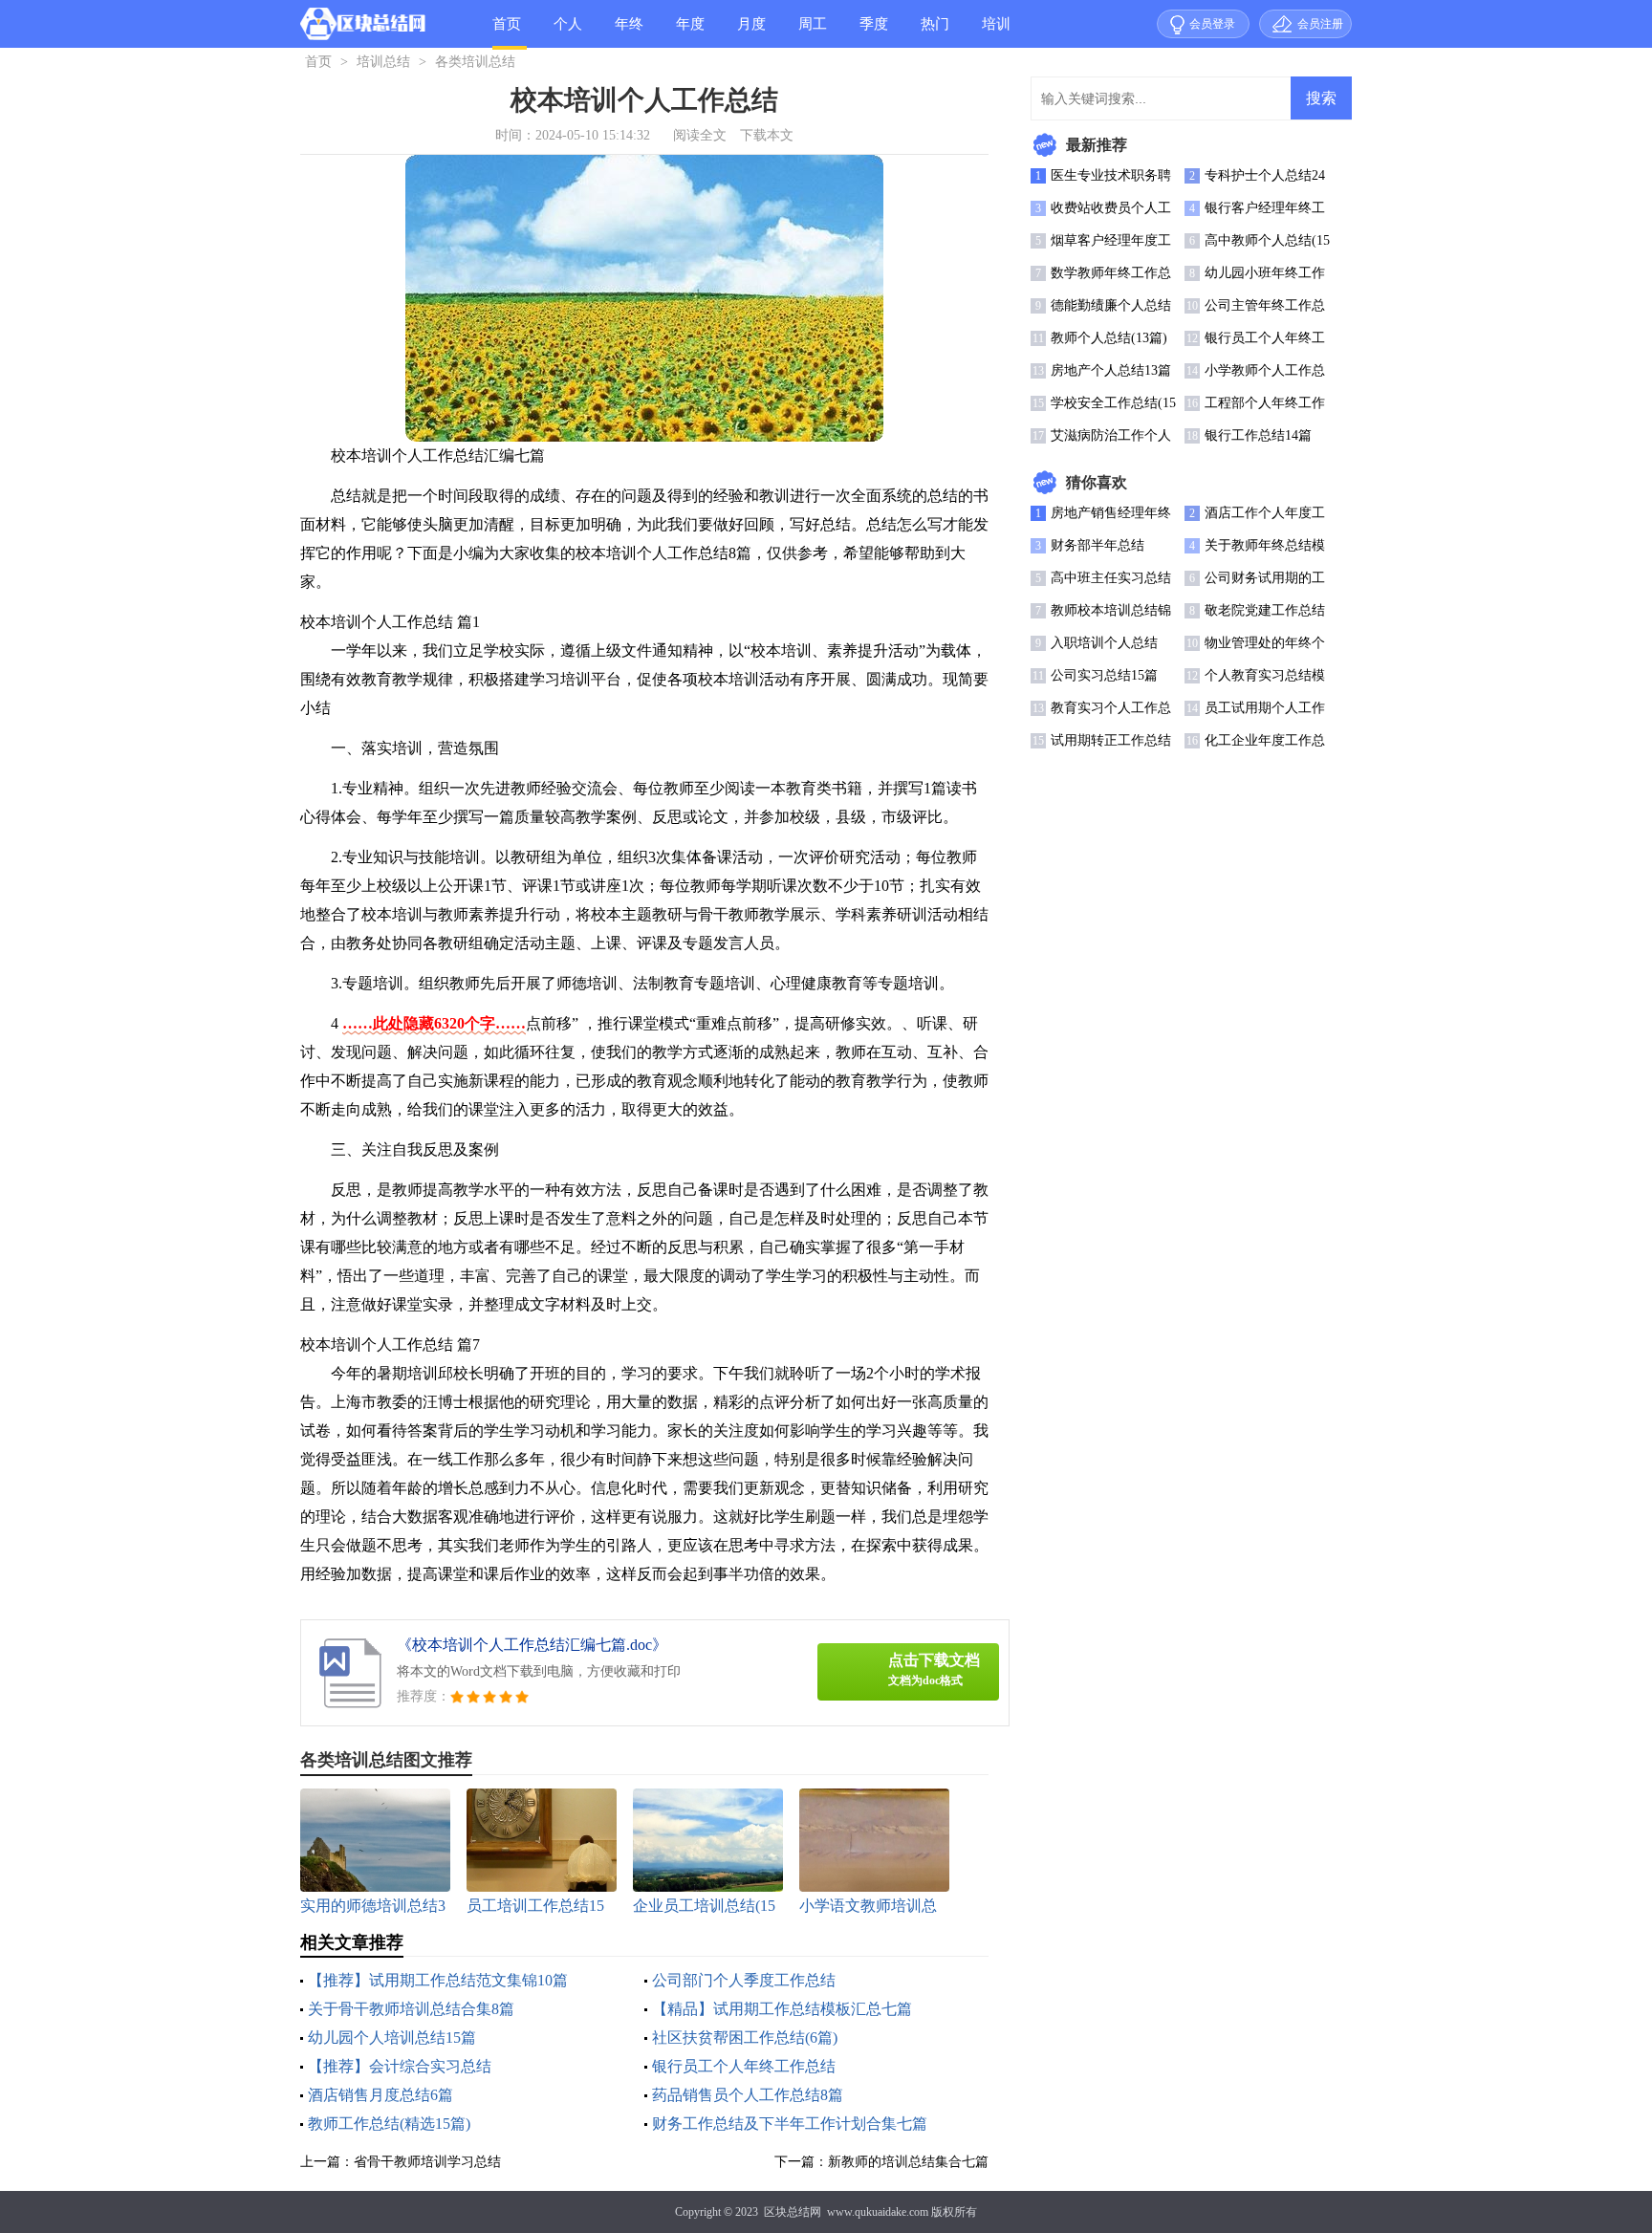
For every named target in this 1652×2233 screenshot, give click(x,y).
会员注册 (1320, 24)
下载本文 (767, 135)
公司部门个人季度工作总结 (744, 1980)
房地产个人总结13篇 (1111, 370)
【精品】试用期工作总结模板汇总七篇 (782, 2009)
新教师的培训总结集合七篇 (908, 2162)
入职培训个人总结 (1104, 643)
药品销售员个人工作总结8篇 (748, 2095)
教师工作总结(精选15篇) (389, 2124)
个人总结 (568, 32)
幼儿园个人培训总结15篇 (392, 2038)
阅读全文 (700, 135)
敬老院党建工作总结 (1265, 610)
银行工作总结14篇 (1258, 435)
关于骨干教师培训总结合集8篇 (411, 2009)
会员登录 (1212, 24)
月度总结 (751, 32)
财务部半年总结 (1098, 545)
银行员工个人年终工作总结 (744, 2066)
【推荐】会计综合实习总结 (400, 2066)
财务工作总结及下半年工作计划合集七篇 (790, 2124)
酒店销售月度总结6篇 (380, 2095)
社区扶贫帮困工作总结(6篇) (745, 2038)
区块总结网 (793, 2212)
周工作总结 (813, 32)
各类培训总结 (475, 62)
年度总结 (690, 32)
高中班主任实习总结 (1111, 578)
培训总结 (996, 32)
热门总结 (935, 32)
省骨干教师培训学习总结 (427, 2162)
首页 (507, 24)
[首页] (363, 28)
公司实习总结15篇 (1104, 675)
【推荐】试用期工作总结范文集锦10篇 (438, 1980)
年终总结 (629, 32)
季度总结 (874, 32)
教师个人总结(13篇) (1109, 338)
